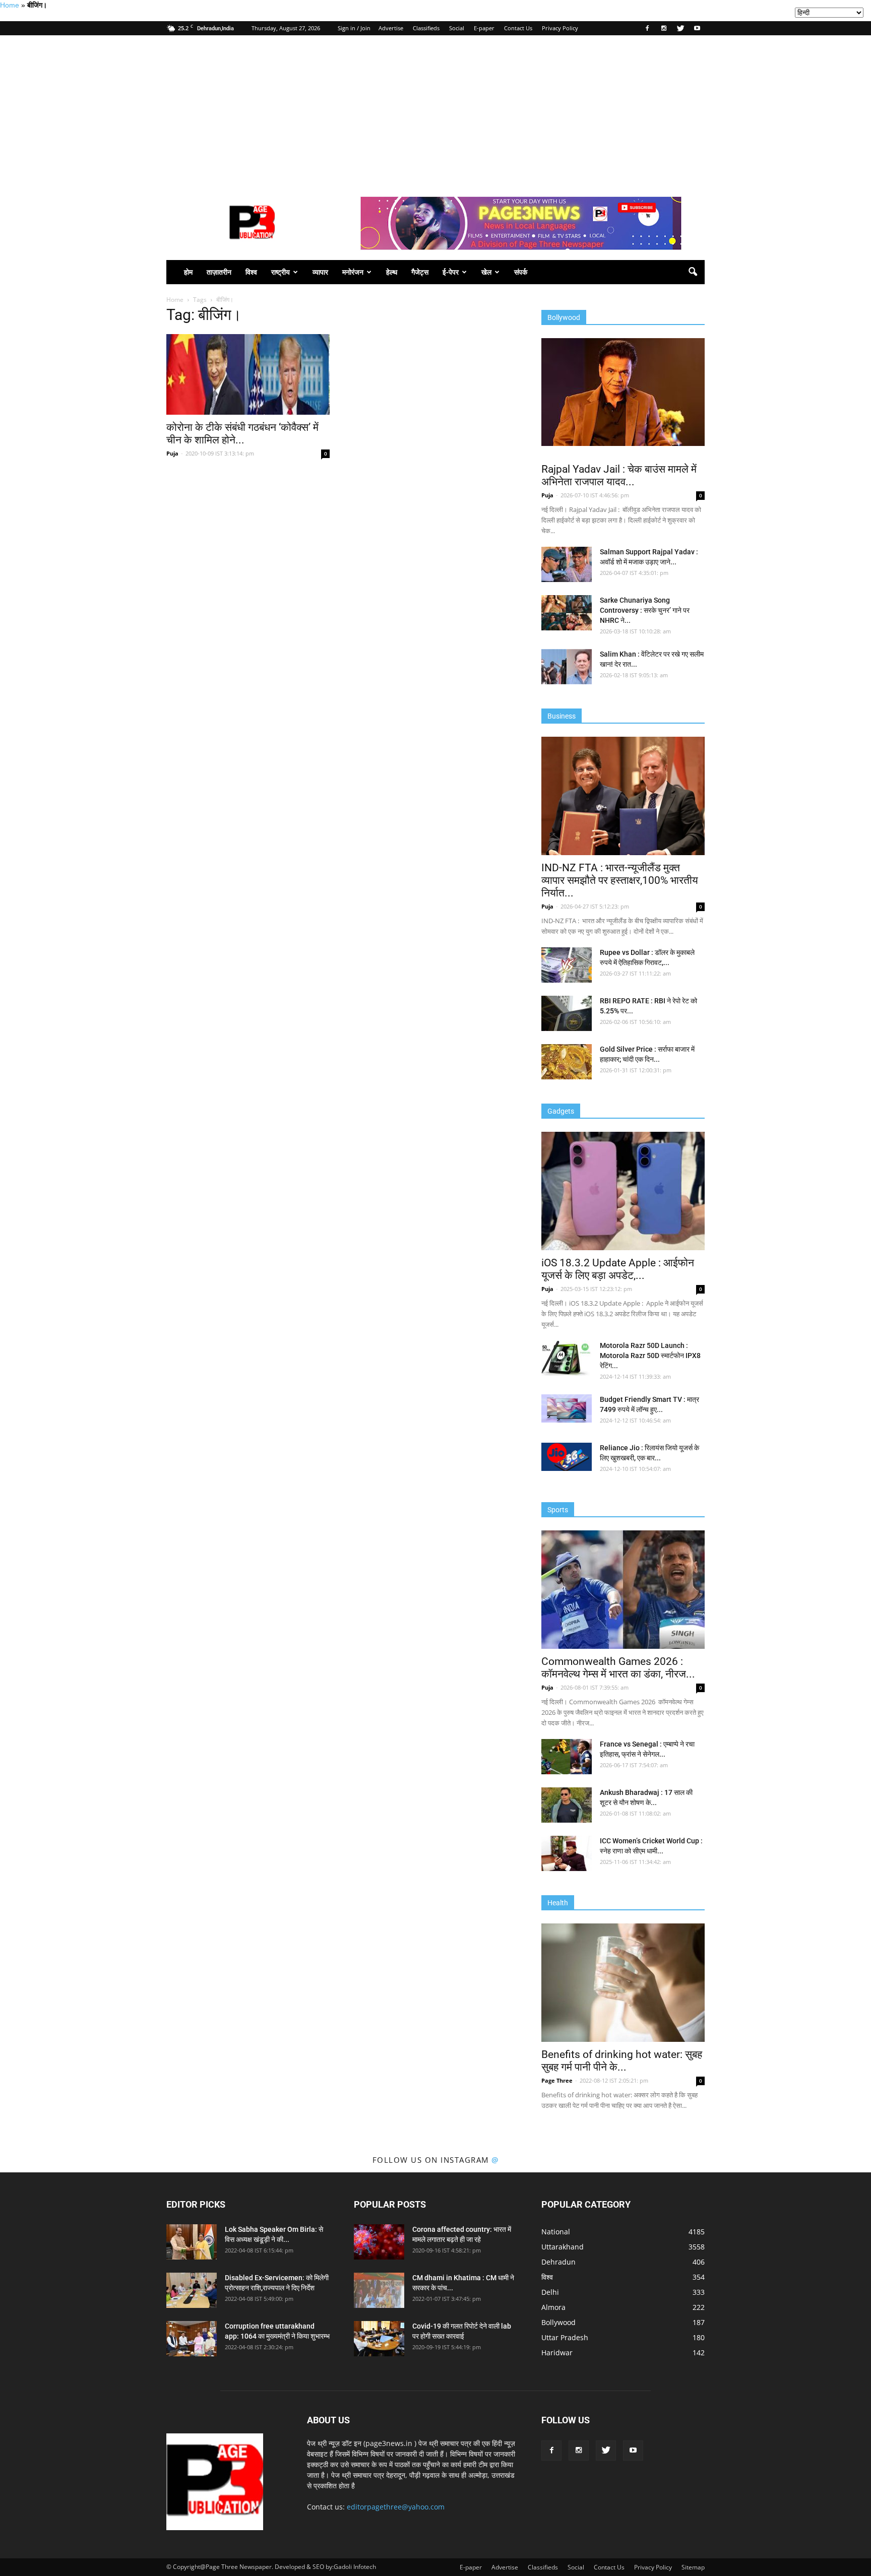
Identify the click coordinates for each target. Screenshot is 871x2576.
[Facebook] (647, 28)
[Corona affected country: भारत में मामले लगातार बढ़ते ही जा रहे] (379, 2242)
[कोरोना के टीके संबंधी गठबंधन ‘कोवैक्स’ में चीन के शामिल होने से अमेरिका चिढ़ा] (248, 374)
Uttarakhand (563, 2247)
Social (457, 28)
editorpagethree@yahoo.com (396, 2507)
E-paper (484, 28)
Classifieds (426, 28)
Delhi (550, 2292)
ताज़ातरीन (219, 272)
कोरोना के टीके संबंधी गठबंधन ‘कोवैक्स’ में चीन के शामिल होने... (242, 434)
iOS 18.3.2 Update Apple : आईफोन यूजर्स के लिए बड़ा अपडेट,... (618, 1269)
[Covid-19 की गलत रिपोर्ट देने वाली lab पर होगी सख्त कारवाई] (379, 2339)
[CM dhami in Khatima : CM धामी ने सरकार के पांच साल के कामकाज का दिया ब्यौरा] (379, 2290)
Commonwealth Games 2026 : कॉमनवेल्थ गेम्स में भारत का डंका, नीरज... (618, 1668)
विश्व (251, 272)
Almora (553, 2307)
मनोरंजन (353, 272)
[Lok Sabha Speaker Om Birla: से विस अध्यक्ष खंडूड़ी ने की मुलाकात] (192, 2242)
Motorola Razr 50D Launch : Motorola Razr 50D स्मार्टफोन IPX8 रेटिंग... (650, 1356)
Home (10, 5)
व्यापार (320, 272)
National (556, 2232)
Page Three (557, 2080)
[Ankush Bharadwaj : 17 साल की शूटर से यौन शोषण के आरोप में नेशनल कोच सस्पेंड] (567, 1805)
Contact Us (518, 28)
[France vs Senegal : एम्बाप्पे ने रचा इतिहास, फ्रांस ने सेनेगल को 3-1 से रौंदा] (567, 1757)
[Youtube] (697, 28)
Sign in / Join (354, 28)
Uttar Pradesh (565, 2337)
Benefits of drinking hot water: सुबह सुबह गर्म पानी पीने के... (622, 2061)
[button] (693, 272)
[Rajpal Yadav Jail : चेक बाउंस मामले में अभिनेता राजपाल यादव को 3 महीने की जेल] (623, 392)
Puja (172, 453)
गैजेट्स (420, 272)
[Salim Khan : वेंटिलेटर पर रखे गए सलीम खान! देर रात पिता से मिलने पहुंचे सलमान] (567, 667)
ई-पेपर (451, 272)
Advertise (391, 28)
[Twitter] (680, 28)
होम (188, 272)
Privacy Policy (560, 28)
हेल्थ (392, 272)
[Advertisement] (435, 111)
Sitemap (693, 2567)
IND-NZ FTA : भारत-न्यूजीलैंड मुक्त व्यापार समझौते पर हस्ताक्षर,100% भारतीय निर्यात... (620, 880)
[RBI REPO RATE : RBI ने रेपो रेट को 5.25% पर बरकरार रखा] (567, 1013)
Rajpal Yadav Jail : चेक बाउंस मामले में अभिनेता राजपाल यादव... (619, 475)
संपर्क (521, 272)
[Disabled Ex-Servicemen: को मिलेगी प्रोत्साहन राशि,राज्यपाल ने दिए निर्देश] (192, 2290)
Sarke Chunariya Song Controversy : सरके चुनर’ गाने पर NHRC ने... (645, 610)
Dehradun (558, 2262)
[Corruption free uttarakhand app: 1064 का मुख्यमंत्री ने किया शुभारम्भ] (192, 2339)
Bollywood (558, 2322)
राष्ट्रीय (281, 272)
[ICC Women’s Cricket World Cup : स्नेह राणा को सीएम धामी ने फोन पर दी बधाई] (567, 1853)
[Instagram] (664, 28)
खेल (486, 272)
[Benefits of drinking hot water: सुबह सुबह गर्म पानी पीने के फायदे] (623, 1983)
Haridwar (557, 2353)
